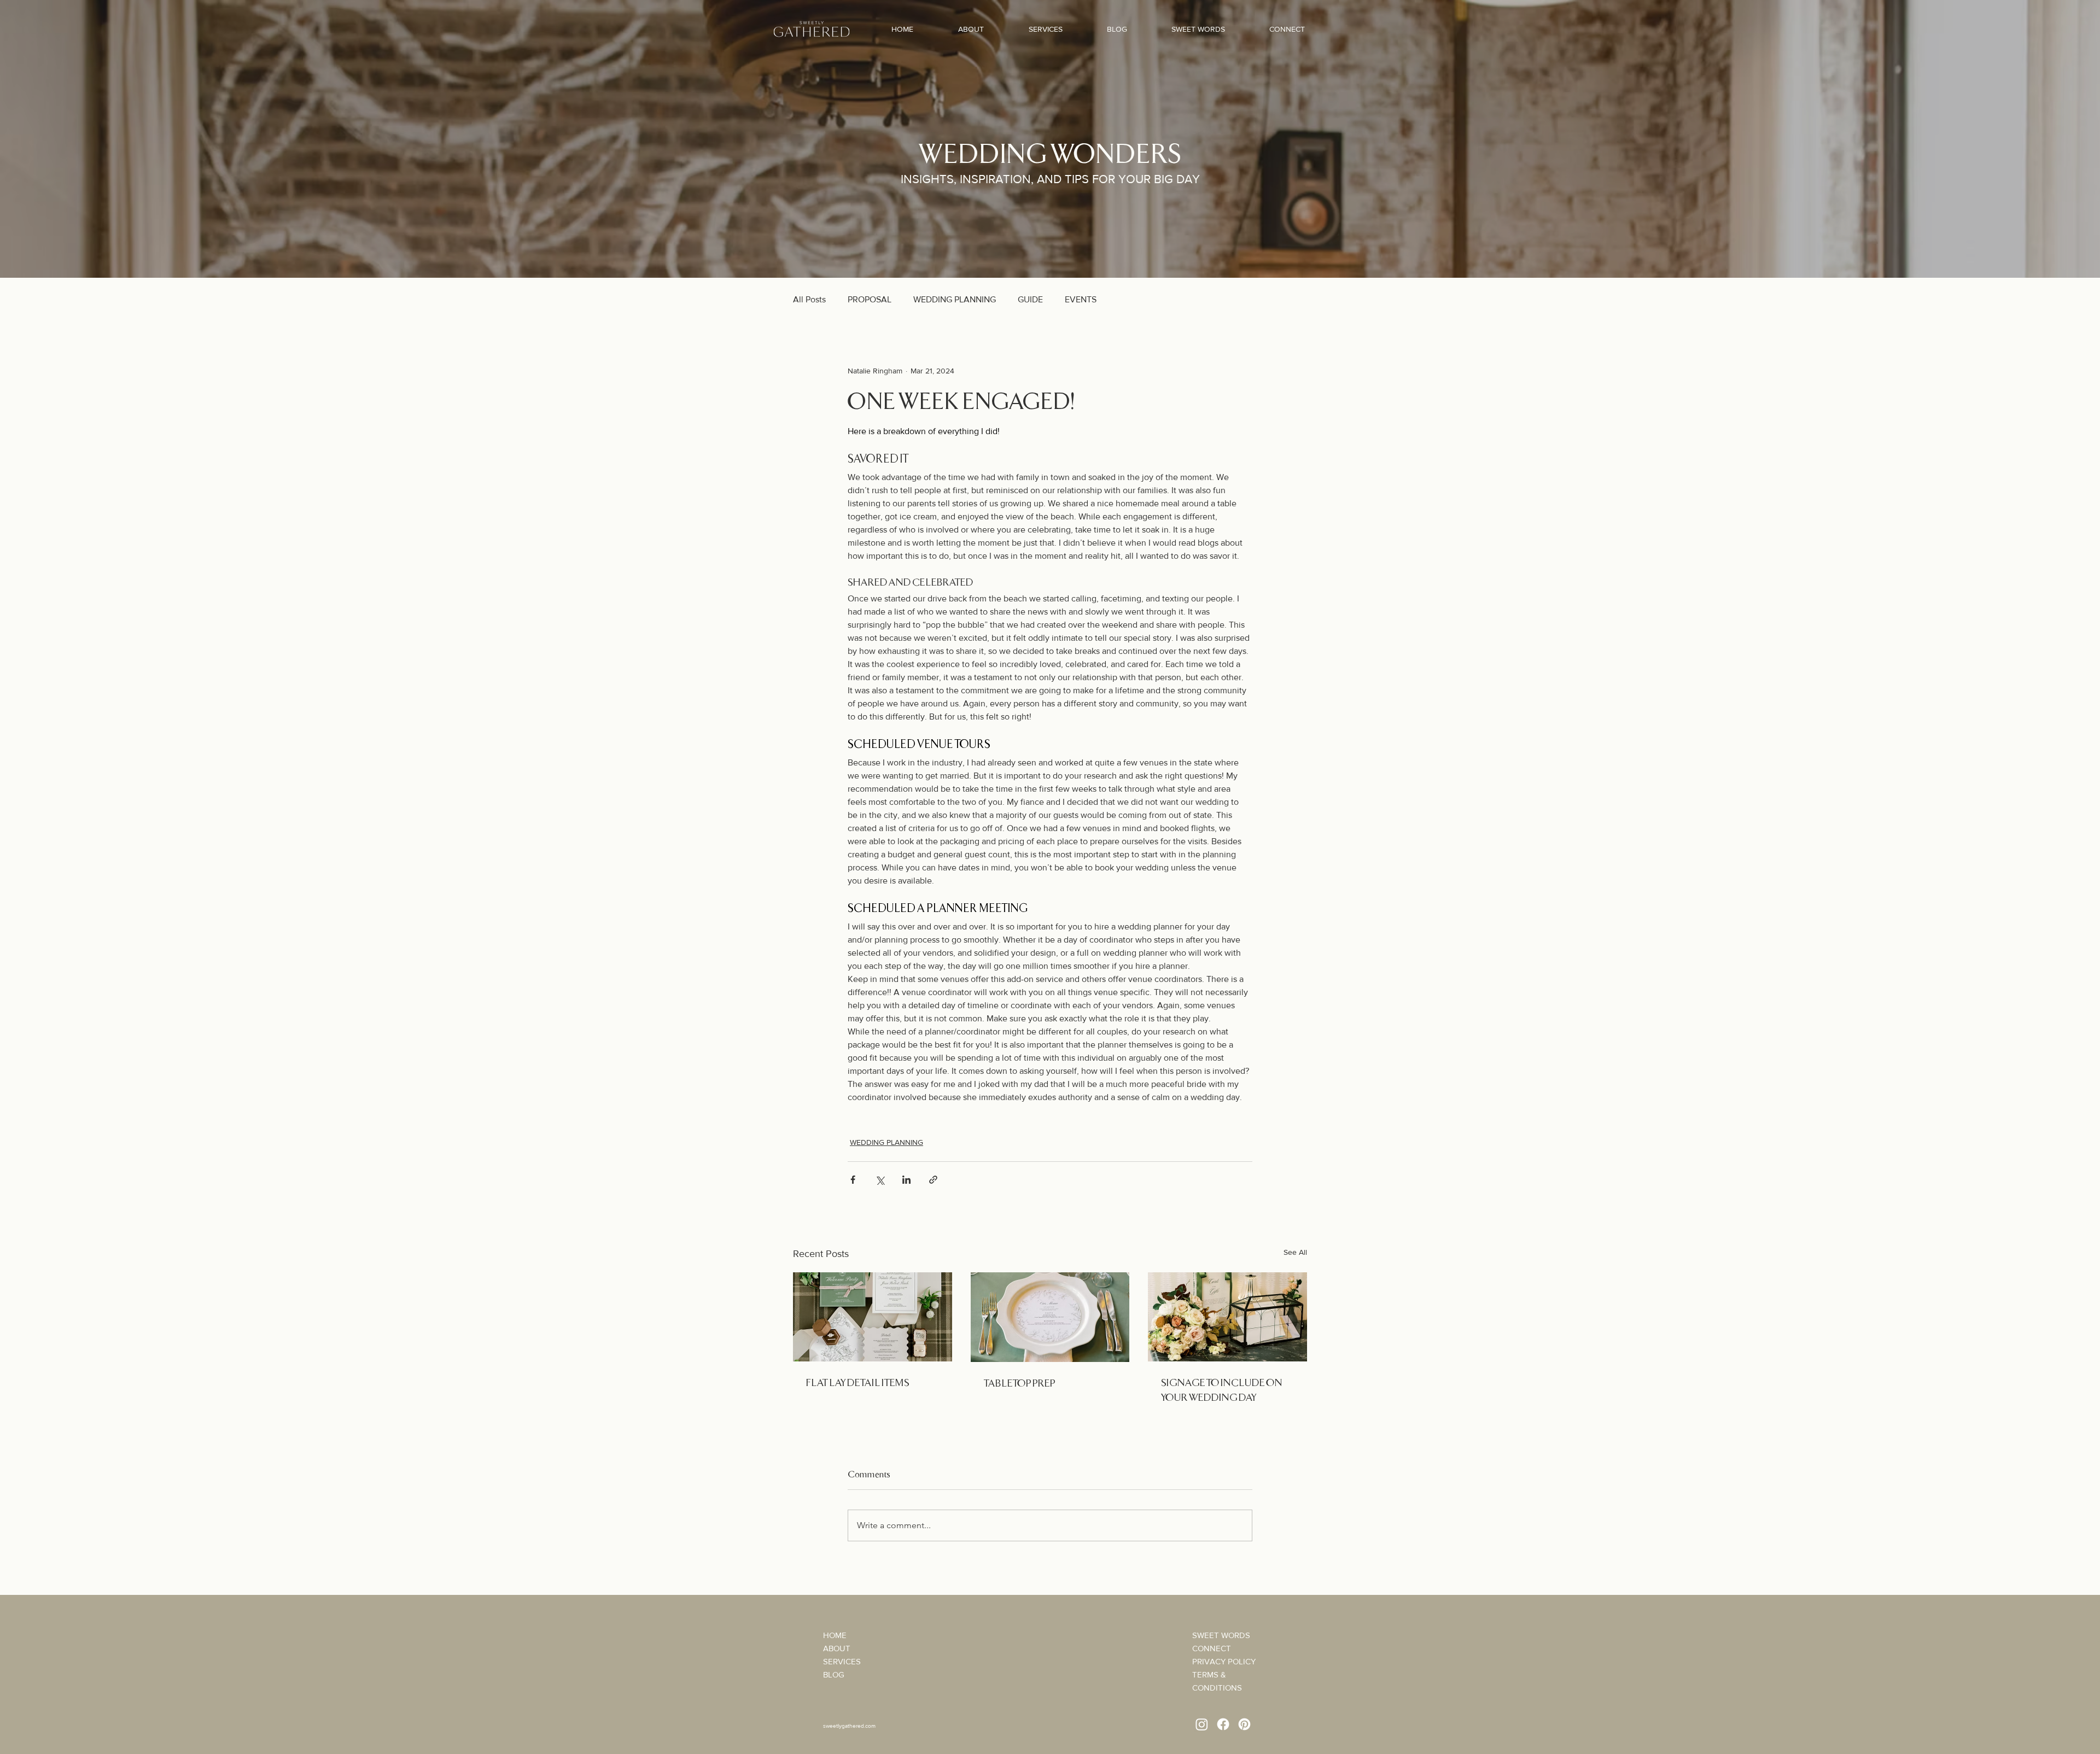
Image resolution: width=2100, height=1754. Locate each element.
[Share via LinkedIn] (906, 1180)
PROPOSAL (870, 299)
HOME (835, 1635)
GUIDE (1030, 299)
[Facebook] (1223, 1724)
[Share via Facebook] (853, 1180)
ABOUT (837, 1648)
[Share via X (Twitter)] (880, 1180)
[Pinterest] (1244, 1724)
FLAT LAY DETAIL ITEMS (858, 1382)
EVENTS (1081, 299)
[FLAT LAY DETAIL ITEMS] (873, 1317)
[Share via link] (933, 1180)
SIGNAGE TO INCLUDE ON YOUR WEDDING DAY (1222, 1389)
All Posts (809, 299)
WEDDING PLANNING (955, 299)
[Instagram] (1202, 1724)
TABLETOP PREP (1020, 1382)
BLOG (834, 1674)
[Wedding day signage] (1227, 1317)
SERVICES (842, 1661)
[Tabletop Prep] (1050, 1317)
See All (1295, 1252)
